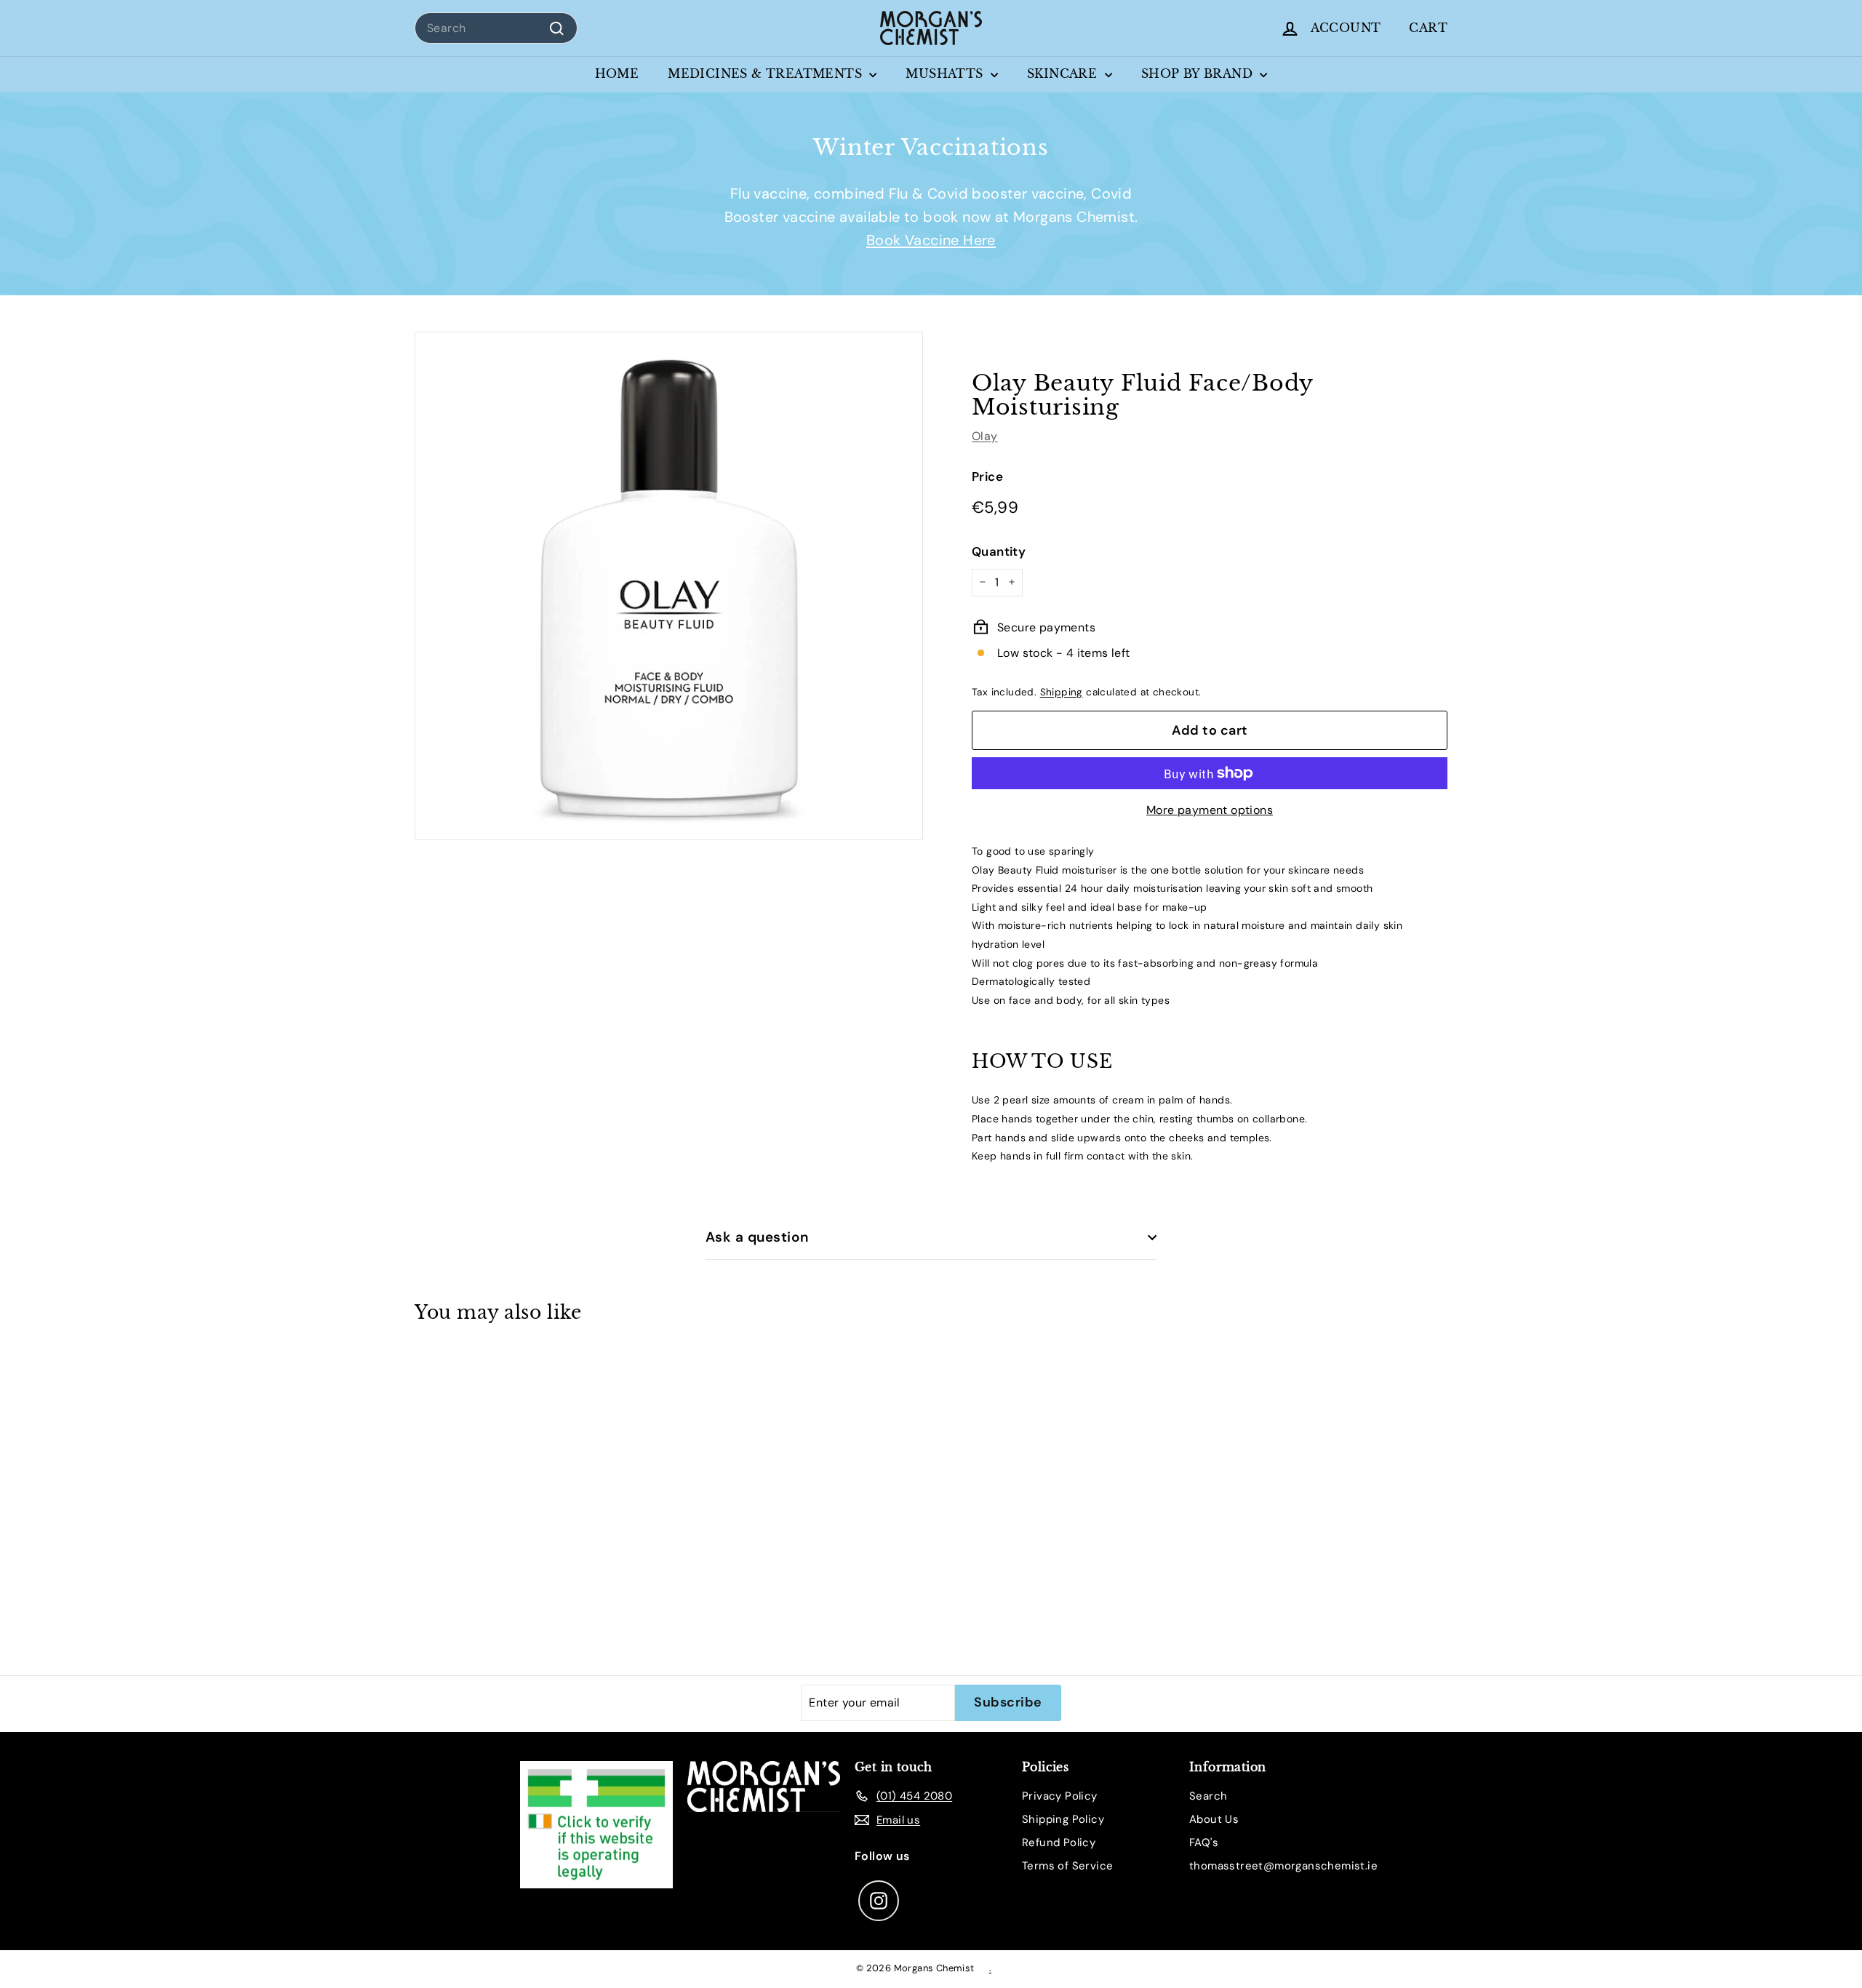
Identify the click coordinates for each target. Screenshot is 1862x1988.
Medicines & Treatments (767, 73)
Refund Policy (1059, 1843)
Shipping (1062, 691)
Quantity (999, 551)
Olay (985, 435)
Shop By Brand (1199, 73)
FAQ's (1204, 1843)
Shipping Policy (1063, 1819)
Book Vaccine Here (931, 240)
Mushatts (946, 73)
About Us (1214, 1819)
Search (1208, 1796)
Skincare (1064, 73)
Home (617, 73)
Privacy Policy (1060, 1796)
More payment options (1210, 810)
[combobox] (496, 28)
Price (987, 476)
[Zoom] (669, 586)
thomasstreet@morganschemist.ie (1283, 1866)
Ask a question (757, 1237)
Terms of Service (1067, 1866)
